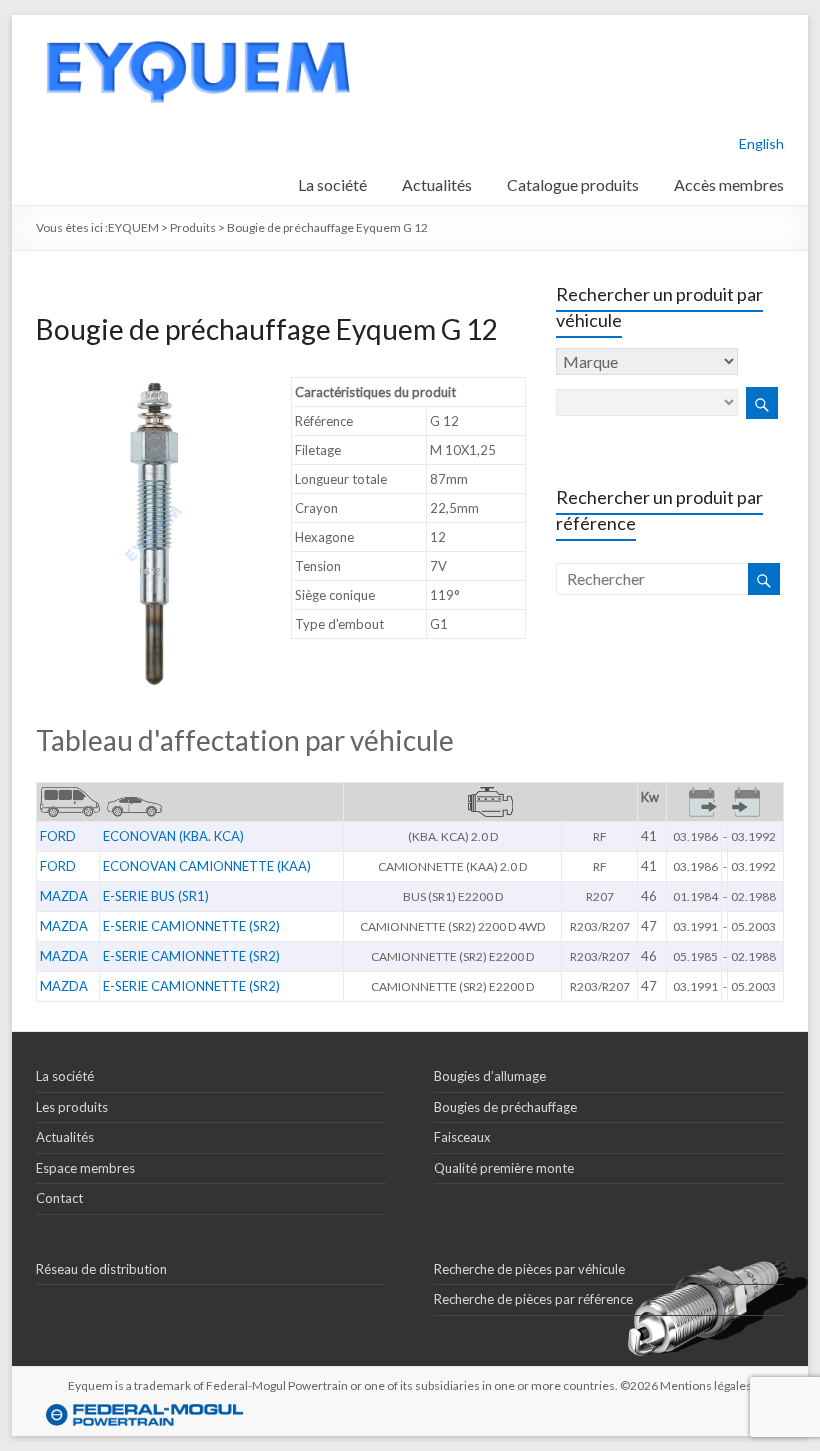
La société (332, 184)
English (761, 143)
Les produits (72, 1107)
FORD (58, 836)
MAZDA (64, 896)
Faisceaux (462, 1137)
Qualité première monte (504, 1168)
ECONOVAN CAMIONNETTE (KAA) (207, 866)
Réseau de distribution (101, 1269)
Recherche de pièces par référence (533, 1299)
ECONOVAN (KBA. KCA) (173, 836)
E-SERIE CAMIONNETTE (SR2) (191, 926)
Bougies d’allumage (490, 1076)
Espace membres (85, 1168)
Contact (59, 1198)
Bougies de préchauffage (505, 1107)
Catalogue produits (573, 184)
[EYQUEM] (197, 24)
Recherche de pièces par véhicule (529, 1269)
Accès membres (729, 184)
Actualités (437, 184)
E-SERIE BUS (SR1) (156, 896)
